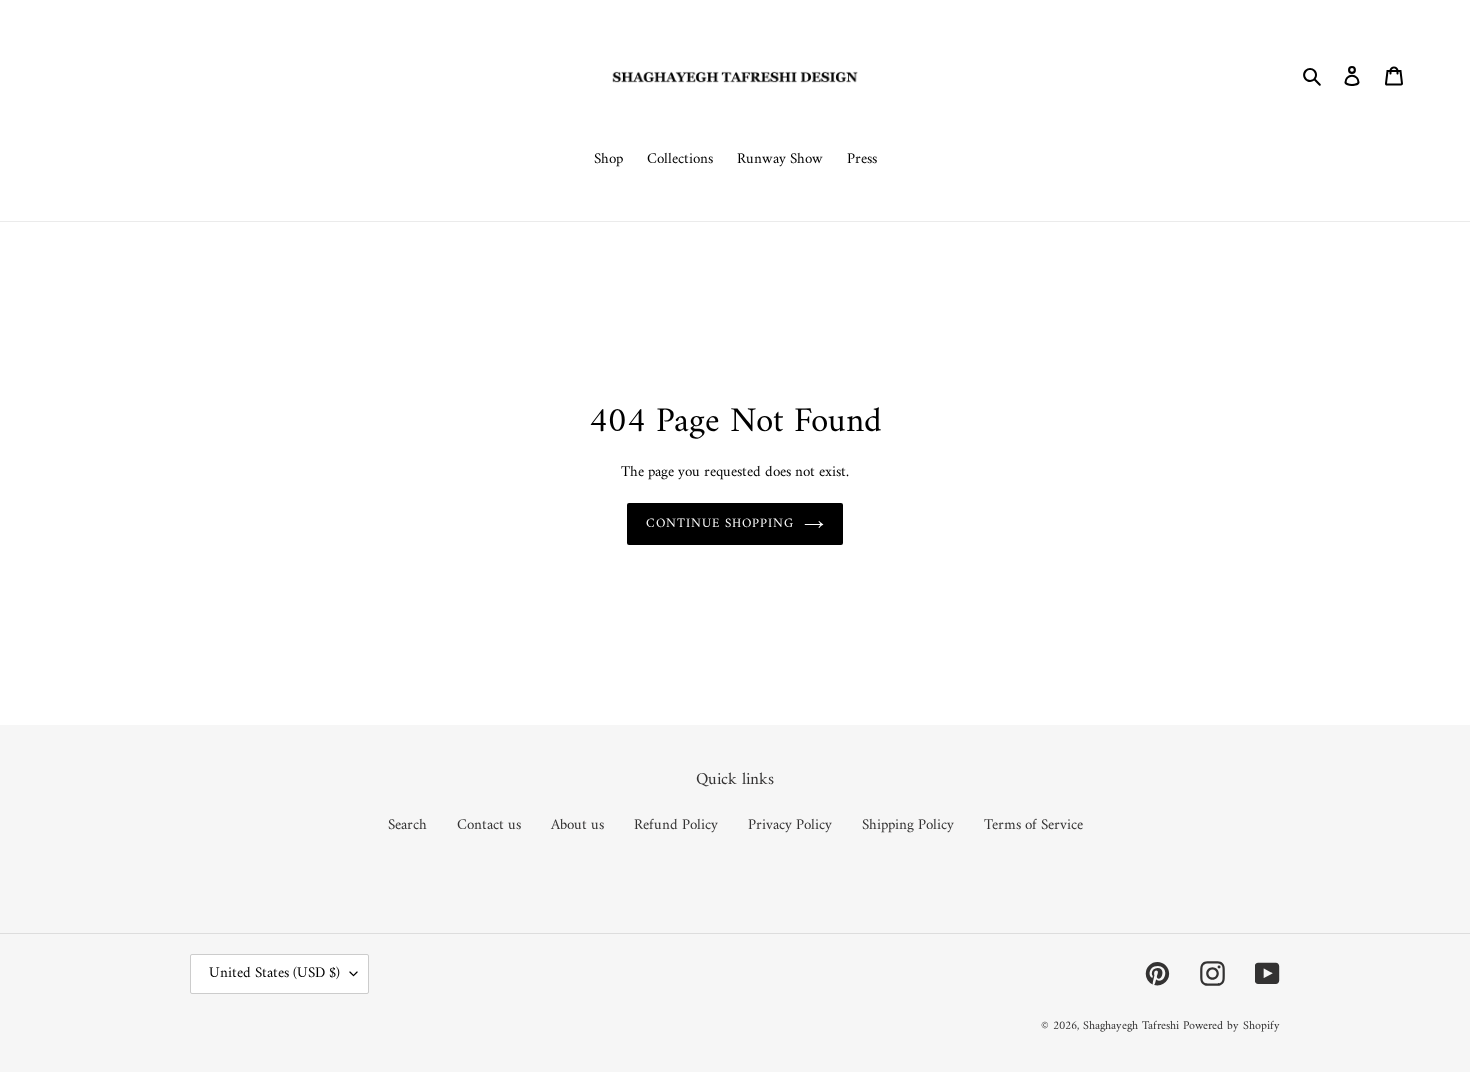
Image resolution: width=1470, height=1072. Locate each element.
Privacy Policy (790, 825)
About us (577, 825)
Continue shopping (720, 523)
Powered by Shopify (1231, 1026)
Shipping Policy (908, 825)
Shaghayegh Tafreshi (1131, 1026)
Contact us (489, 825)
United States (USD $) (274, 973)
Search (407, 825)
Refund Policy (676, 825)
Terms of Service (1033, 825)
